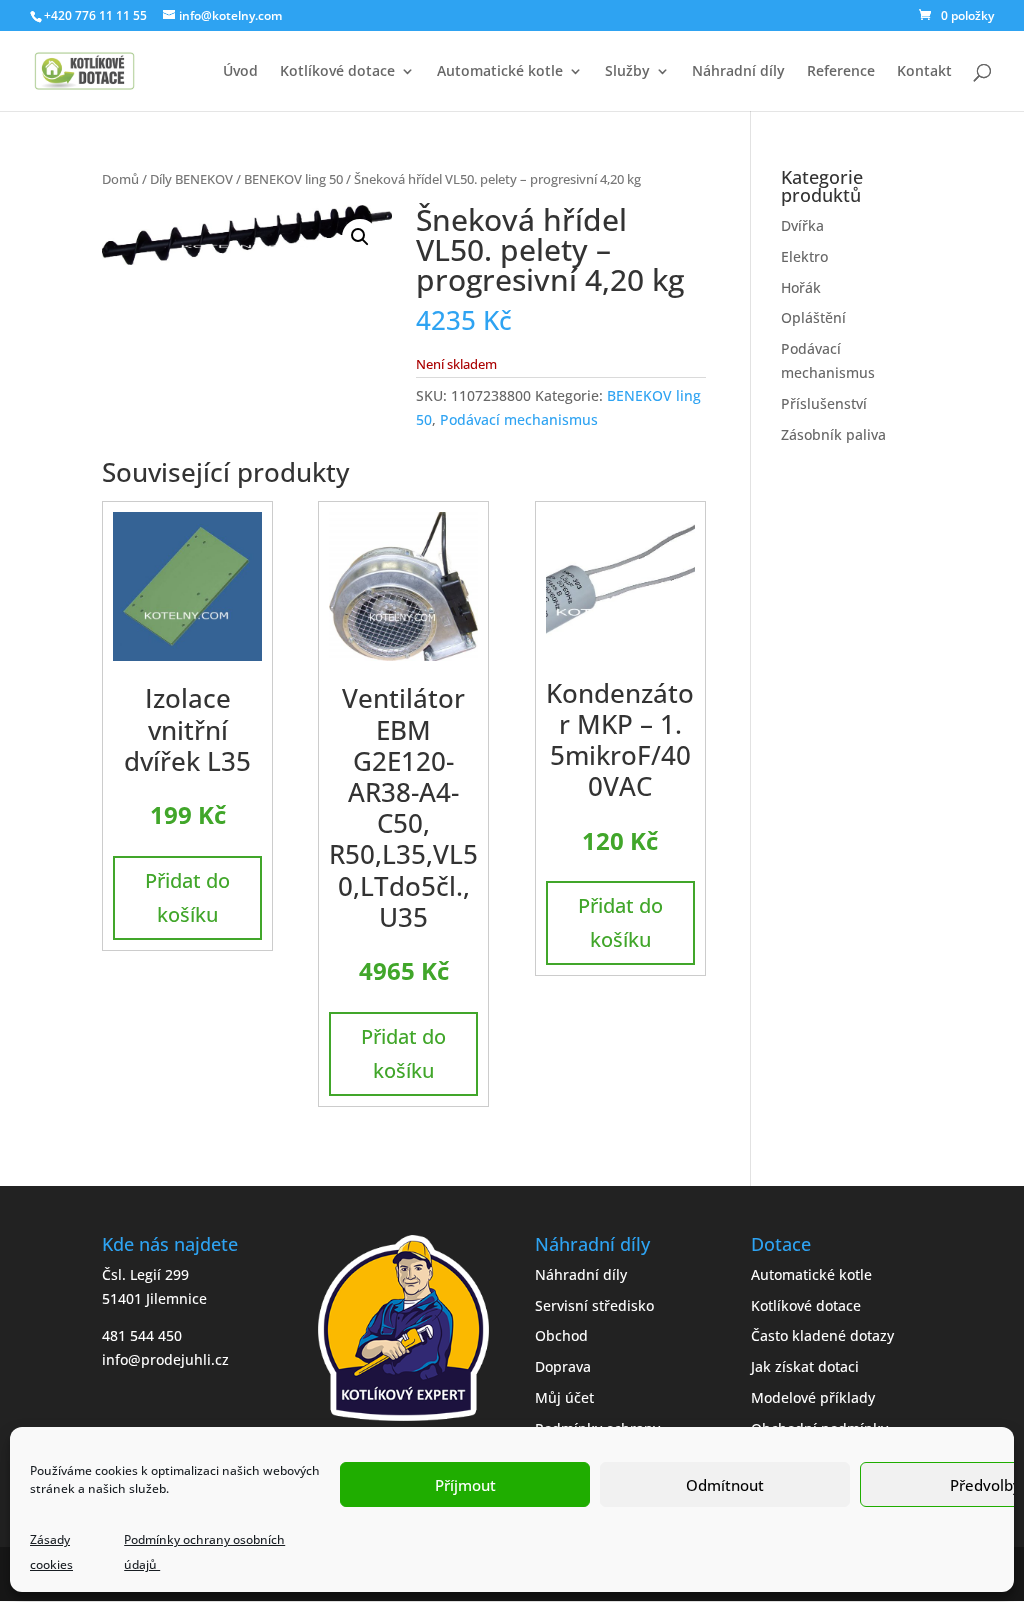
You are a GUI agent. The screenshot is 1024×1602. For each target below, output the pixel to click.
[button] (360, 237)
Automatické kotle (500, 72)
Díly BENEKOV (191, 179)
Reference (841, 72)
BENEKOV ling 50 (293, 179)
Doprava (563, 1366)
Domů (120, 179)
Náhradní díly (738, 72)
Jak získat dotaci (805, 1366)
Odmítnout (725, 1485)
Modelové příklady (813, 1397)
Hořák (801, 287)
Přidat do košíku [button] (187, 897)
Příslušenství (824, 403)
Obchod (561, 1335)
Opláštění (813, 317)
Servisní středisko (594, 1305)
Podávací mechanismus (519, 419)
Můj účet (564, 1397)
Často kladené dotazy (822, 1335)
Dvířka (802, 225)
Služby (627, 72)
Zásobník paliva (833, 434)
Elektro (804, 256)
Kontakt (924, 72)
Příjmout (465, 1485)
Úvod (240, 72)
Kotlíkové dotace (337, 72)
